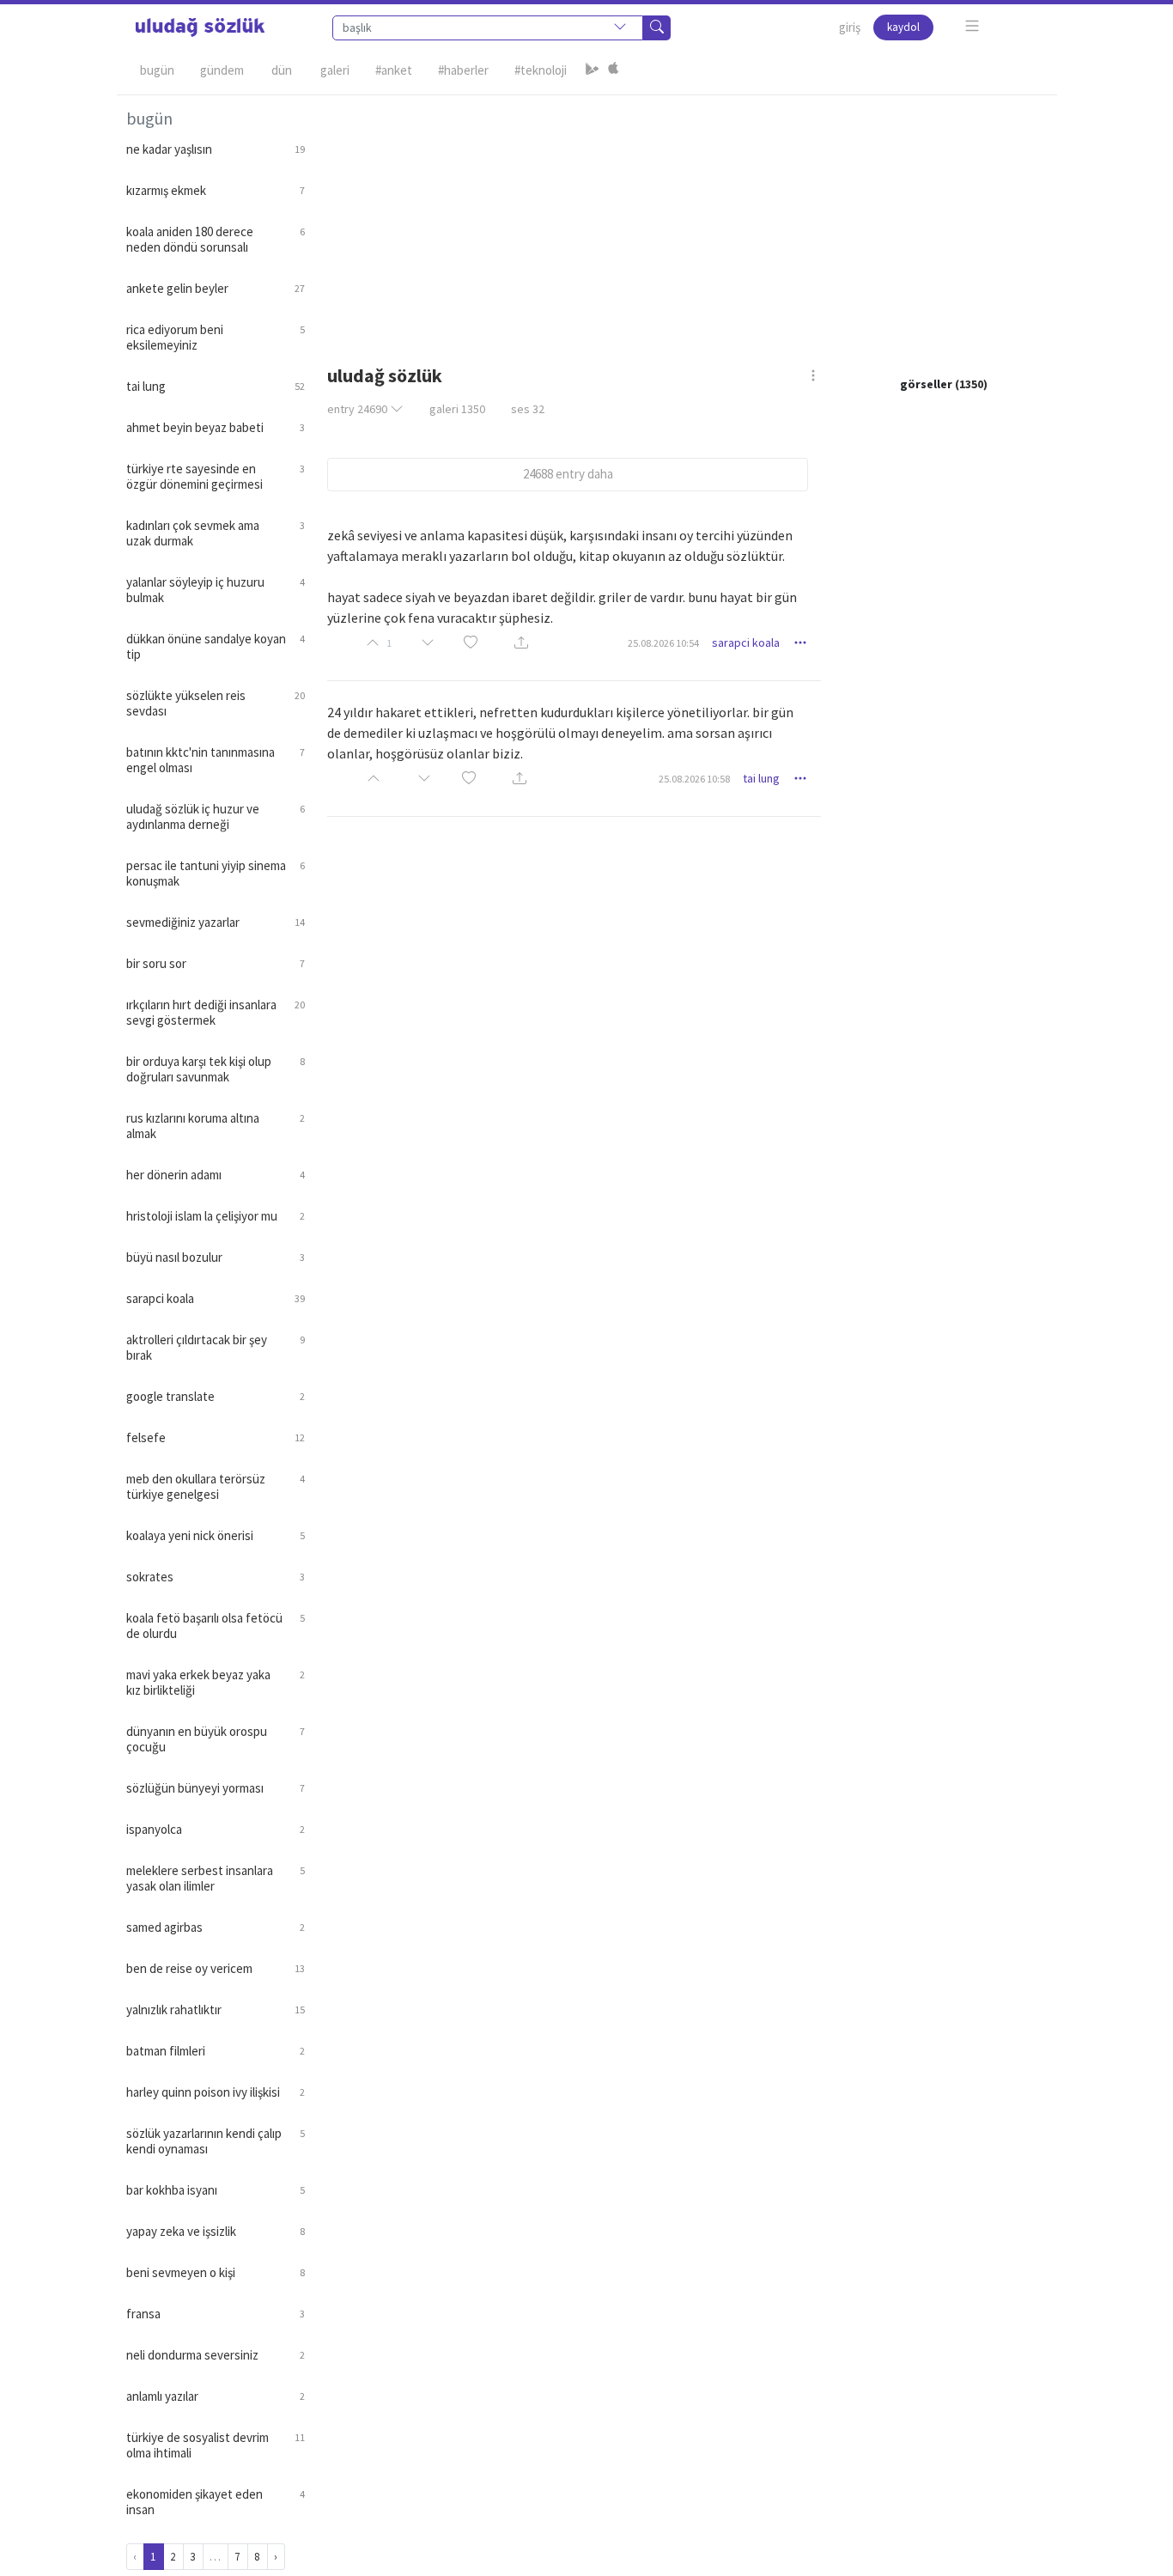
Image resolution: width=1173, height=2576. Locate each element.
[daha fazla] (972, 26)
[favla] (471, 643)
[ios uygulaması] (613, 70)
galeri (457, 409)
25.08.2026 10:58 (694, 779)
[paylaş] (521, 644)
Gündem (222, 70)
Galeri (335, 70)
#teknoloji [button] (541, 70)
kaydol (903, 27)
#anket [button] (394, 70)
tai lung (761, 778)
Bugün (157, 70)
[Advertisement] (681, 216)
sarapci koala (746, 642)
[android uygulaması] (593, 70)
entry (357, 409)
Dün (282, 70)
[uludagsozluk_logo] (200, 27)
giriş (850, 27)
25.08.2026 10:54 (663, 643)
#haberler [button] (463, 70)
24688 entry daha (568, 474)
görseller (926, 384)
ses (528, 409)
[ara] (657, 28)
